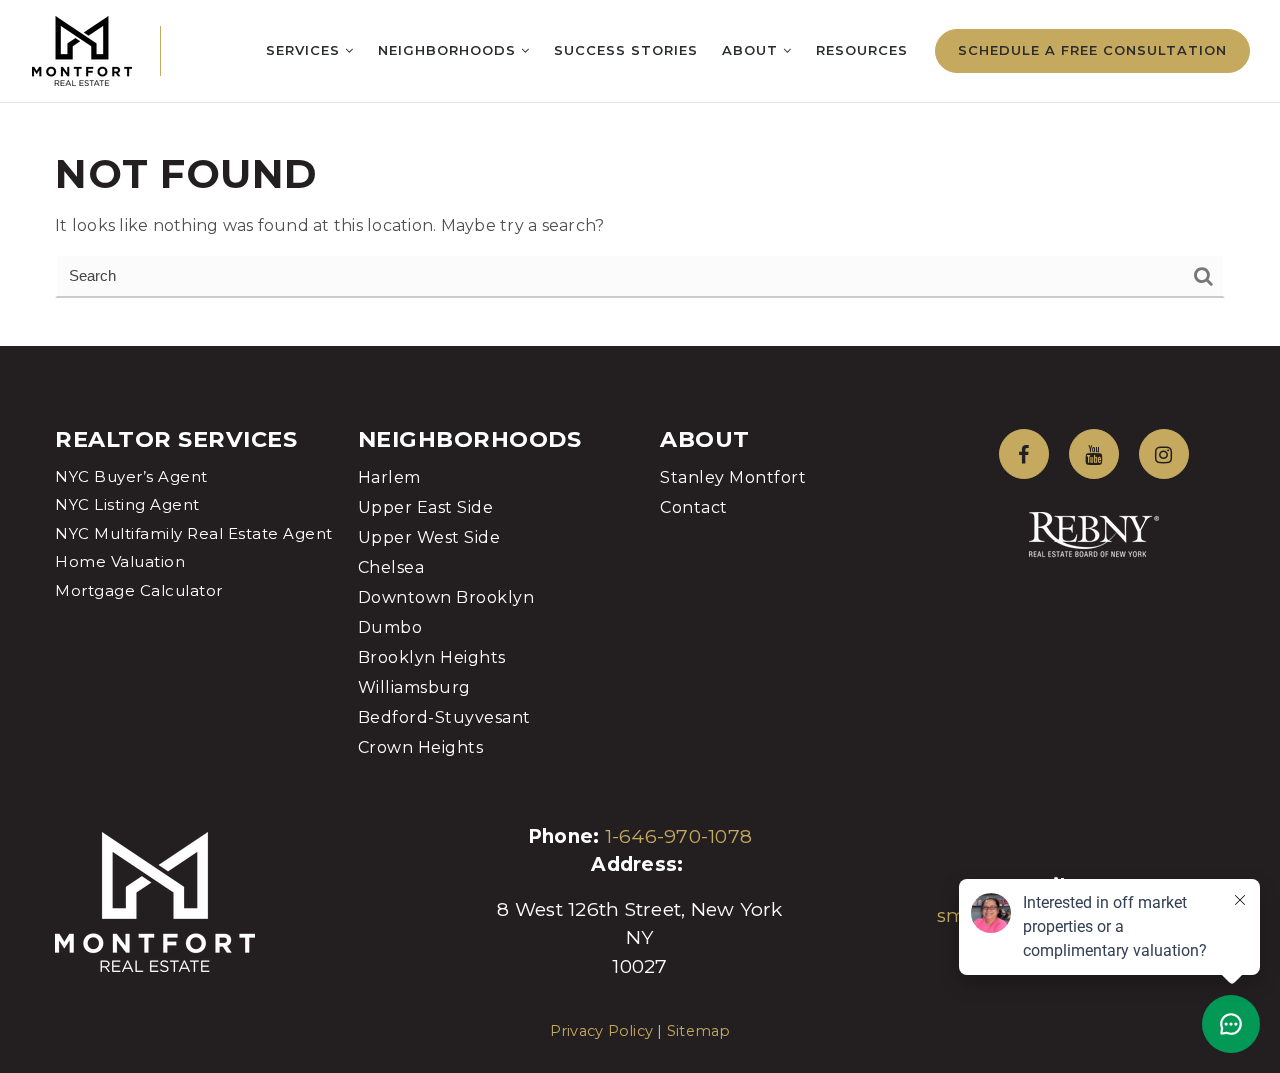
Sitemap (699, 1031)
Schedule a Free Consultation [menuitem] (1092, 50)
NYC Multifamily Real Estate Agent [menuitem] (194, 533)
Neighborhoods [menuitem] (449, 50)
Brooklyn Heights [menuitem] (432, 657)
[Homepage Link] (82, 49)
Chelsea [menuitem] (391, 567)
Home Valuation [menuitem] (120, 561)
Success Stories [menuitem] (626, 50)
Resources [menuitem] (862, 50)
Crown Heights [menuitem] (421, 747)
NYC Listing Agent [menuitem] (127, 504)
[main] (640, 173)
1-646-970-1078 (679, 836)
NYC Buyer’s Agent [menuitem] (131, 476)
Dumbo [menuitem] (390, 627)
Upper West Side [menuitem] (429, 537)
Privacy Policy (602, 1031)
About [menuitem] (752, 50)
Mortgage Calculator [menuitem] (139, 590)
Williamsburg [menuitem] (414, 687)
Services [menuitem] (305, 50)
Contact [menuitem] (694, 507)
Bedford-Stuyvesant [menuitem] (444, 717)
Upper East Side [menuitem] (426, 507)
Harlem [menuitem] (389, 477)
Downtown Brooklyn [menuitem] (446, 597)
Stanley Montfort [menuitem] (733, 477)
